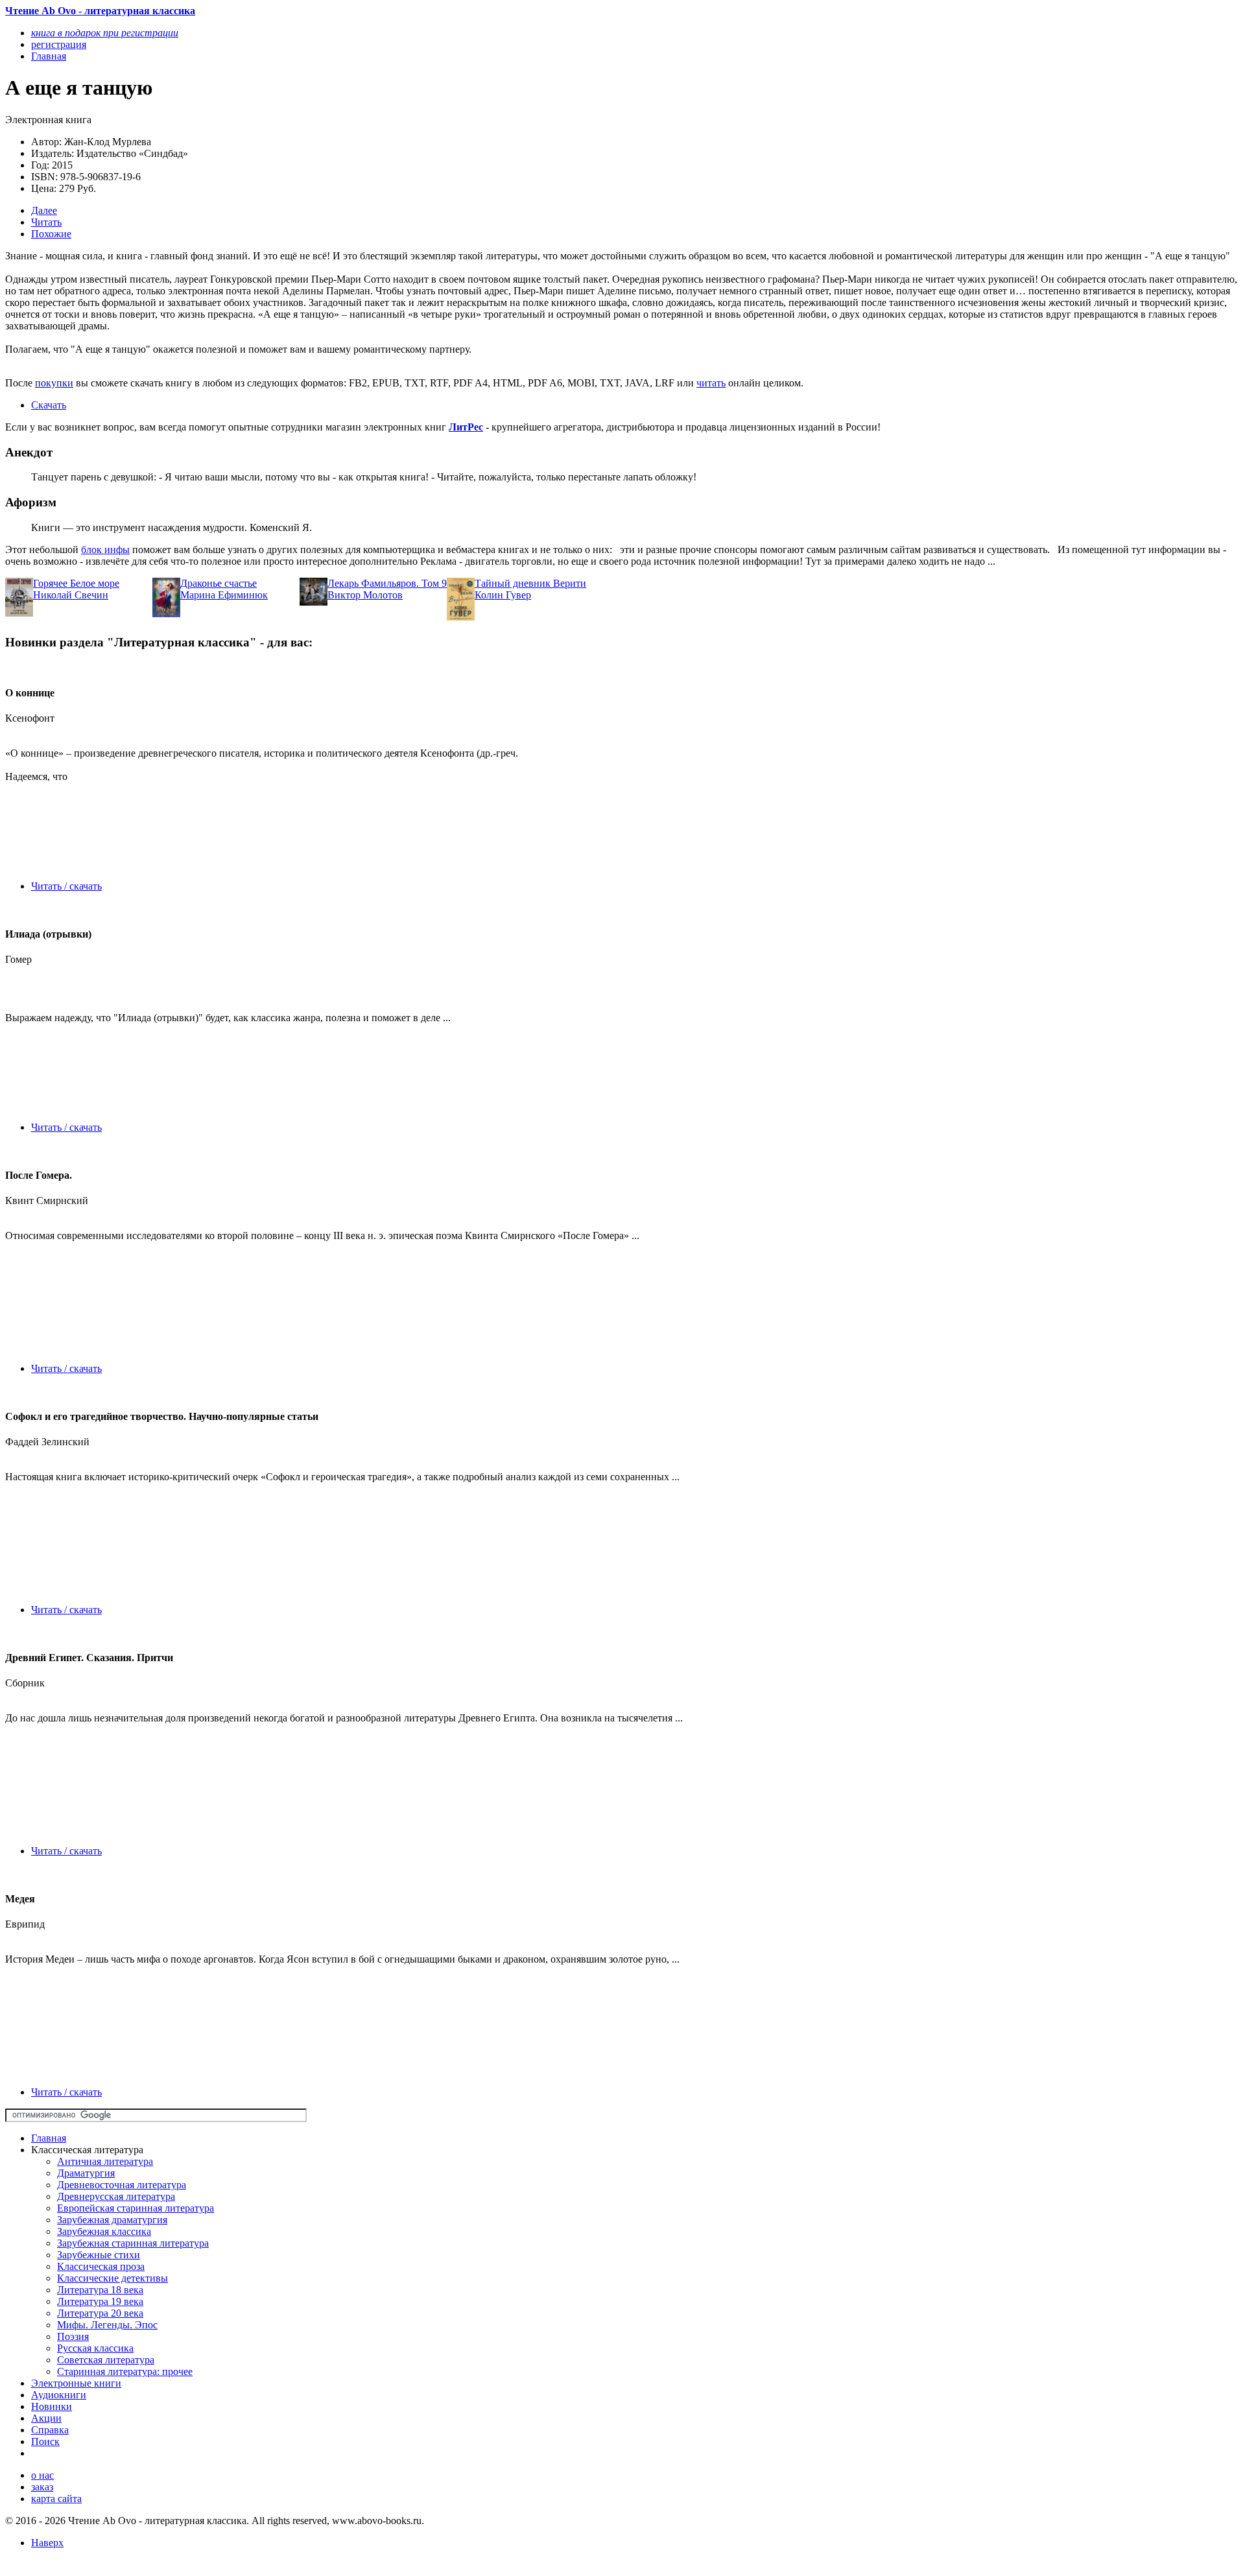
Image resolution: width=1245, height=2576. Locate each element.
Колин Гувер (503, 595)
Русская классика (95, 2348)
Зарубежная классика (104, 2231)
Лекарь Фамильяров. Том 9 (387, 583)
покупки (54, 383)
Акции (46, 2418)
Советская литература (106, 2360)
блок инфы (105, 549)
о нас (42, 2475)
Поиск (45, 2441)
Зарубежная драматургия (112, 2220)
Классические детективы (113, 2278)
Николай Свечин (71, 595)
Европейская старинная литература (136, 2208)
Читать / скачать (66, 886)
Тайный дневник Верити (530, 583)
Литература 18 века (100, 2290)
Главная (49, 2138)
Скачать (49, 405)
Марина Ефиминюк (224, 595)
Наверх (47, 2543)
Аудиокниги (59, 2395)
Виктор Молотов (365, 595)
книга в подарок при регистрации (105, 33)
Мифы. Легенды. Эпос (107, 2325)
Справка (50, 2430)
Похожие (51, 234)
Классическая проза (101, 2266)
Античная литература (105, 2161)
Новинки (52, 2406)
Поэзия (73, 2336)
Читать (46, 222)
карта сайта (56, 2499)
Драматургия (86, 2173)
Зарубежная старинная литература (133, 2243)
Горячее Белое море (76, 583)
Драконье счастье (219, 583)
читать (711, 383)
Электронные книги (76, 2383)
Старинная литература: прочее (125, 2371)
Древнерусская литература (116, 2196)
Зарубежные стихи (99, 2255)
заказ (42, 2487)
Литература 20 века (100, 2313)
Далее (44, 210)
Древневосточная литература (122, 2185)
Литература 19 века (100, 2301)
